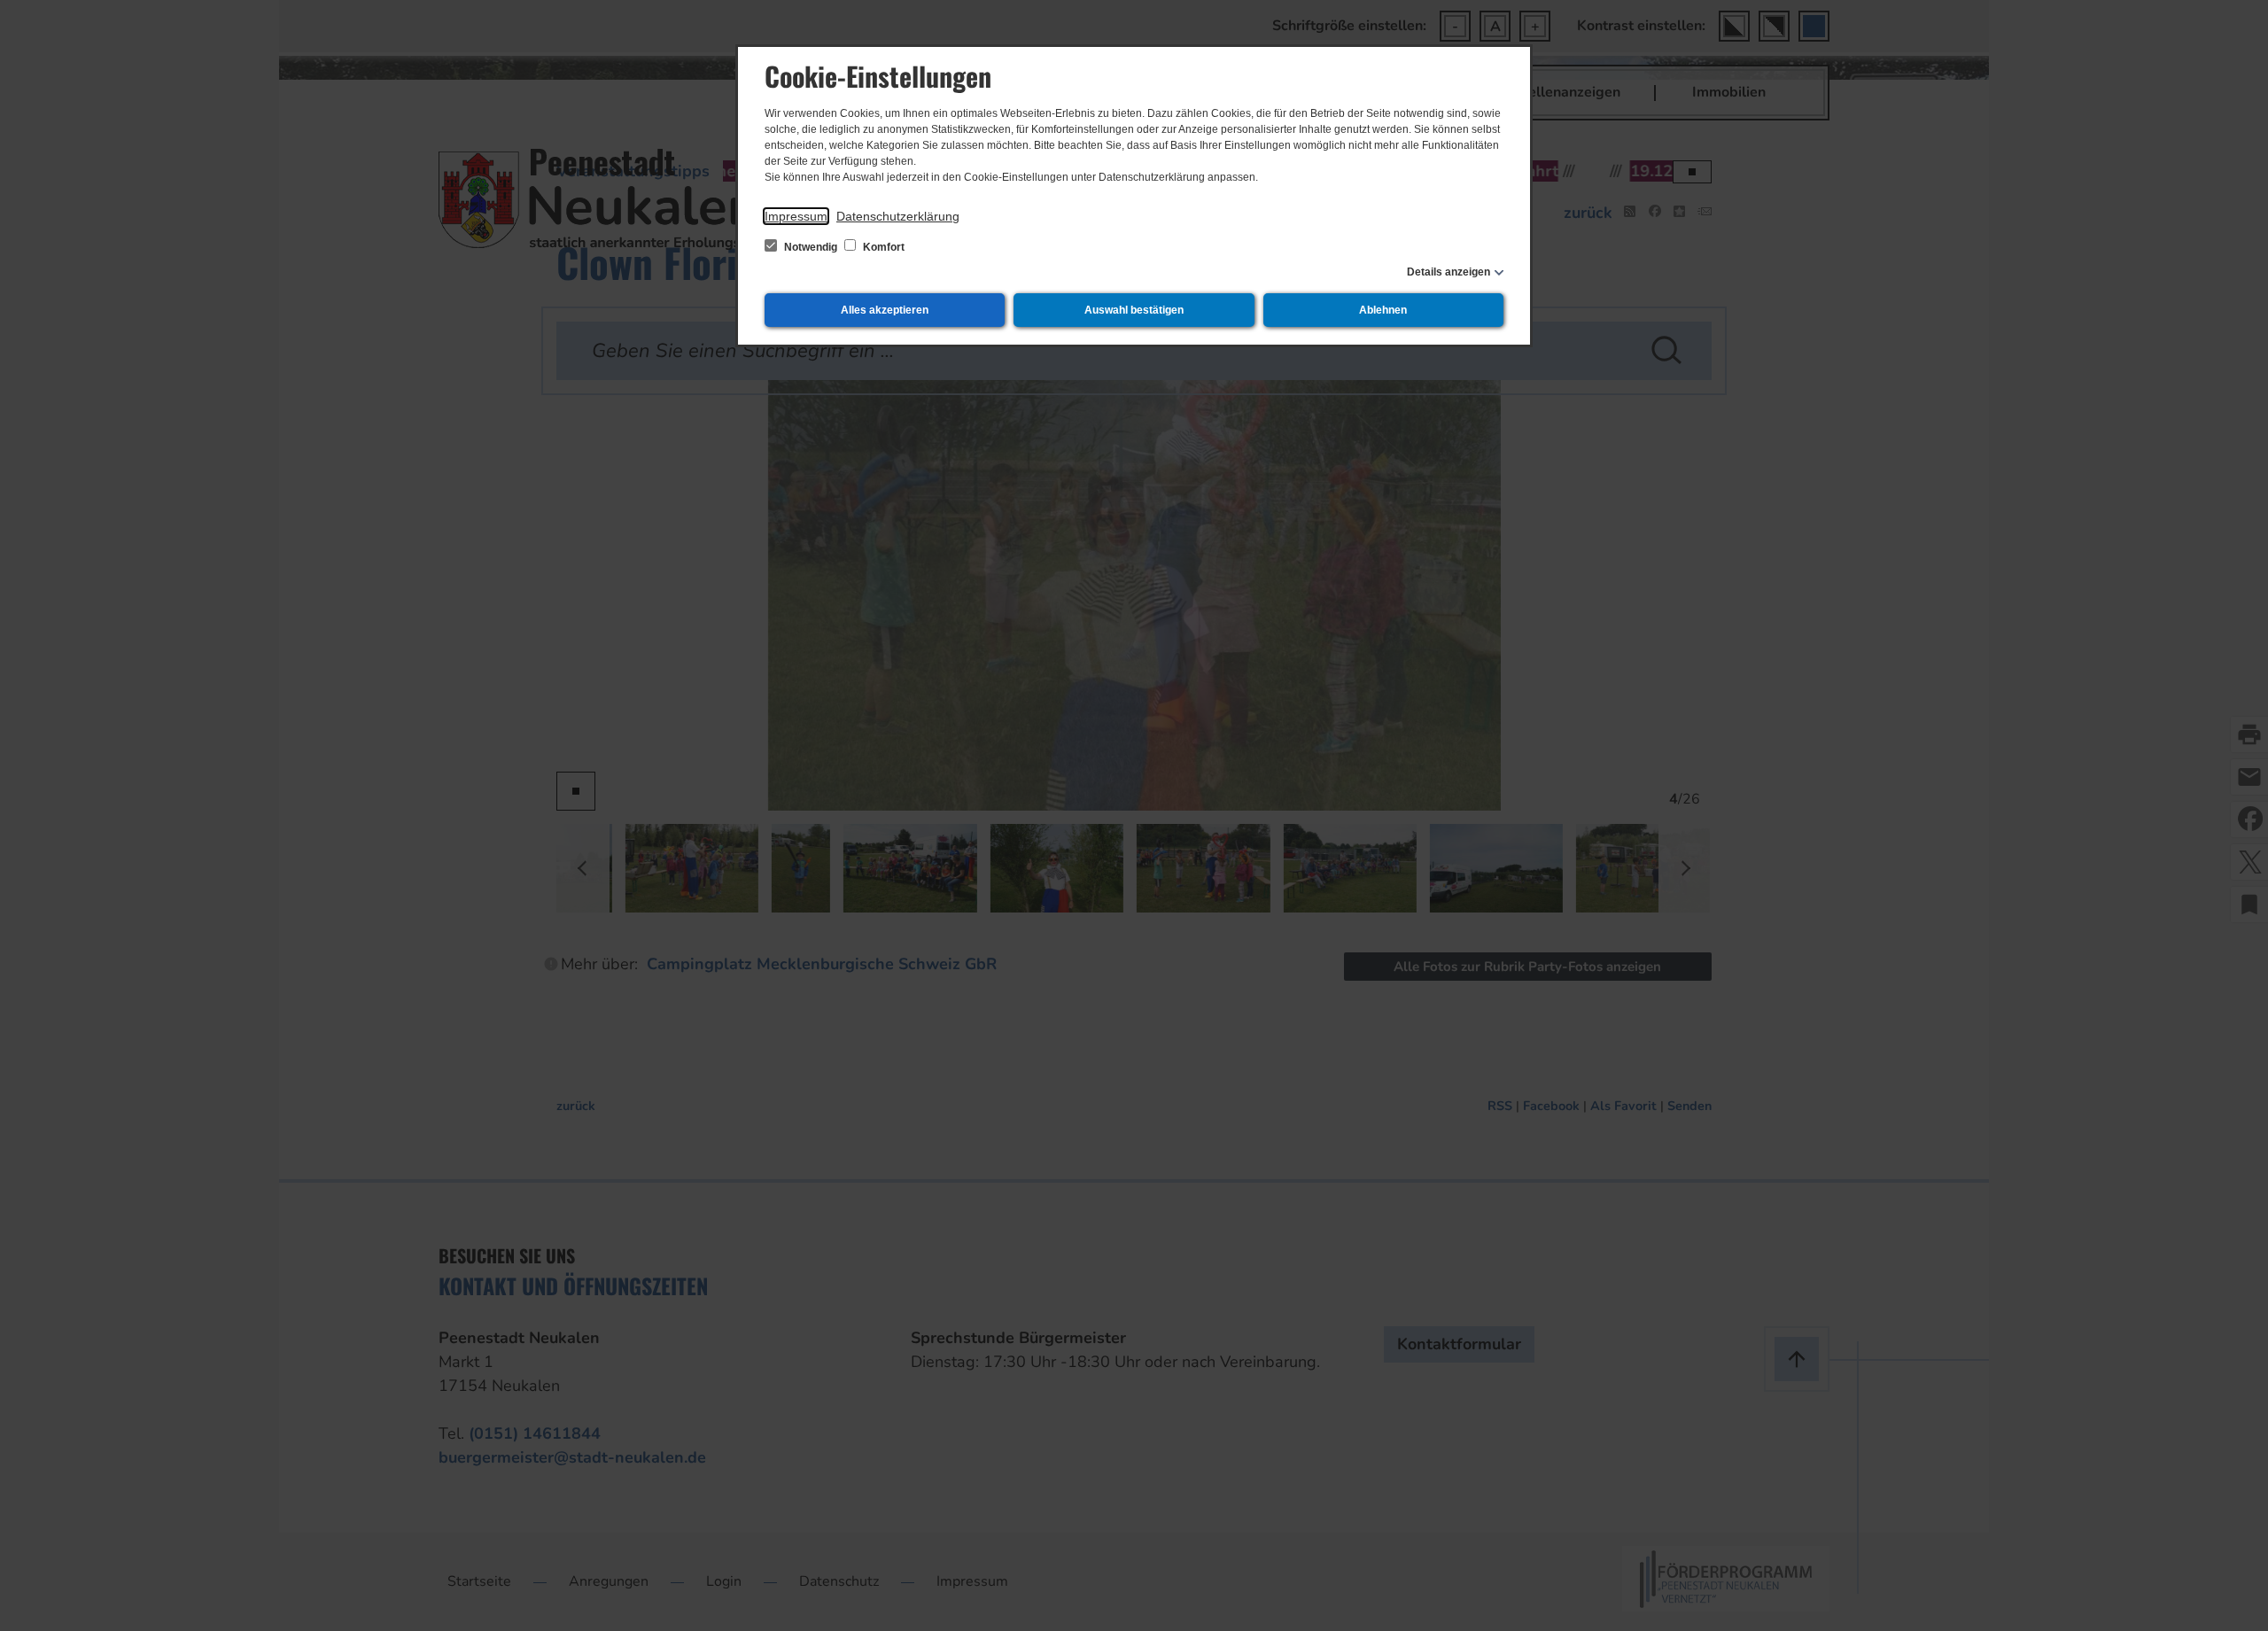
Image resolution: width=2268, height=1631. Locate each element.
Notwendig (811, 247)
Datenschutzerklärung (898, 216)
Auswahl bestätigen (1134, 310)
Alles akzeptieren (885, 310)
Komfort (882, 247)
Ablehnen (1383, 310)
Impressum (796, 216)
